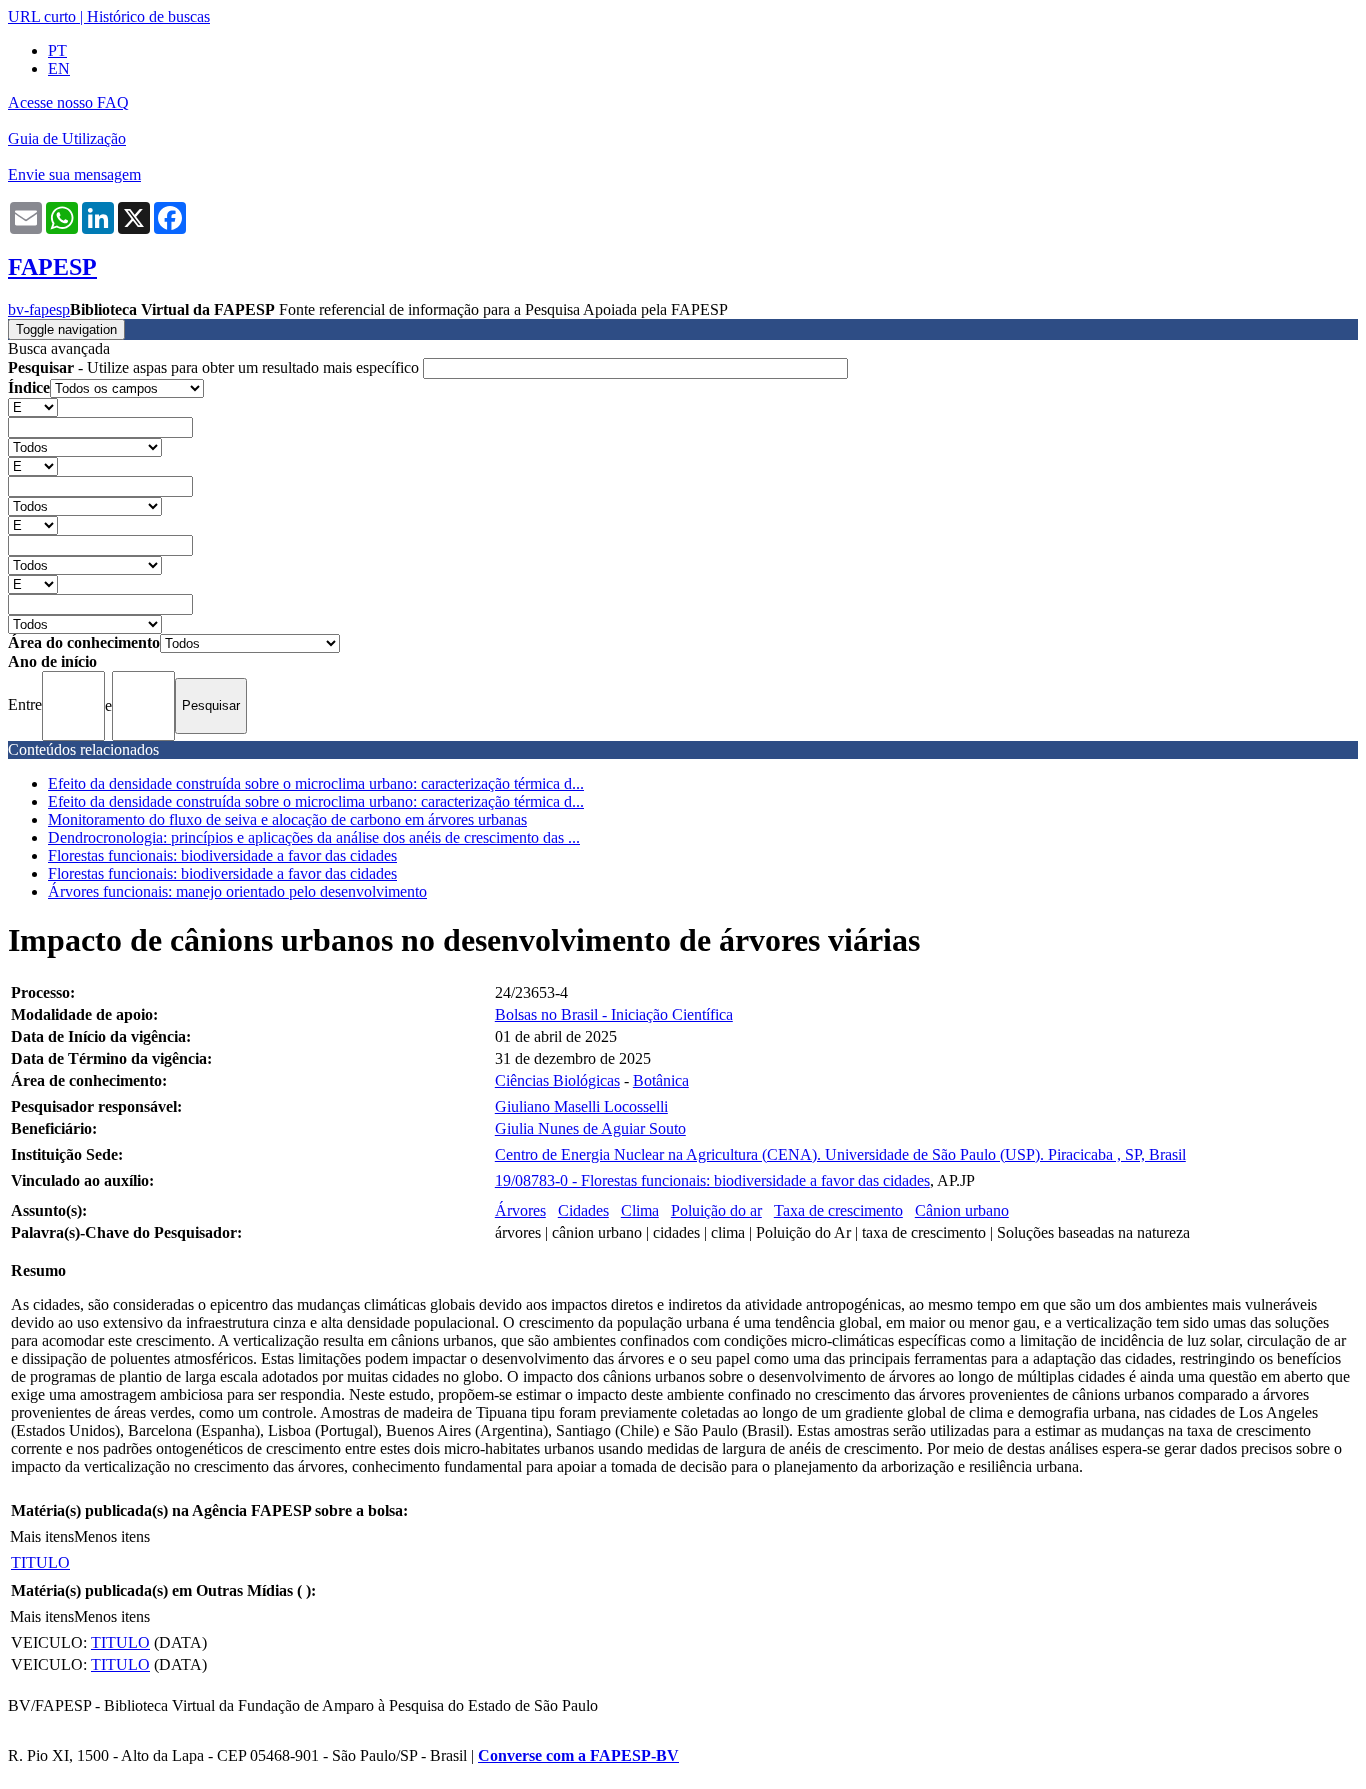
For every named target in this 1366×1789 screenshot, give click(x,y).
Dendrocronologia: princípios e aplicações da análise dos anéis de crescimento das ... (314, 837)
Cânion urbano (962, 1210)
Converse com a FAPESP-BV (578, 1755)
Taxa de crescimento (838, 1210)
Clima (640, 1210)
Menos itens (112, 1536)
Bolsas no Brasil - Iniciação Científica (614, 1014)
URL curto (42, 16)
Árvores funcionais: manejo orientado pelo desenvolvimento (237, 891)
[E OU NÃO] (33, 406)
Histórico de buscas (148, 16)
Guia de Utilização (67, 138)
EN (59, 68)
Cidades (583, 1210)
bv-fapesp (39, 309)
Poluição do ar (716, 1210)
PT (57, 50)
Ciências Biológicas (557, 1080)
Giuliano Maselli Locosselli (581, 1106)
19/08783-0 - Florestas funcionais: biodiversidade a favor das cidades (712, 1180)
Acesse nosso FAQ (68, 102)
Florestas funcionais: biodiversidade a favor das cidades (222, 855)
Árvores (520, 1210)
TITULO (40, 1562)
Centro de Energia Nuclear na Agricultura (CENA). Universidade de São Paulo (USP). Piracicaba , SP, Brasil (840, 1154)
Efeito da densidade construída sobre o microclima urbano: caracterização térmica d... (316, 783)
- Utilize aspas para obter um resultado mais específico (215, 367)
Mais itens (42, 1536)
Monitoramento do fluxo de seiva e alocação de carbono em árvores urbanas (287, 819)
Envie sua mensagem (74, 174)
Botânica (661, 1080)
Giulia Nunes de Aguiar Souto (590, 1128)
